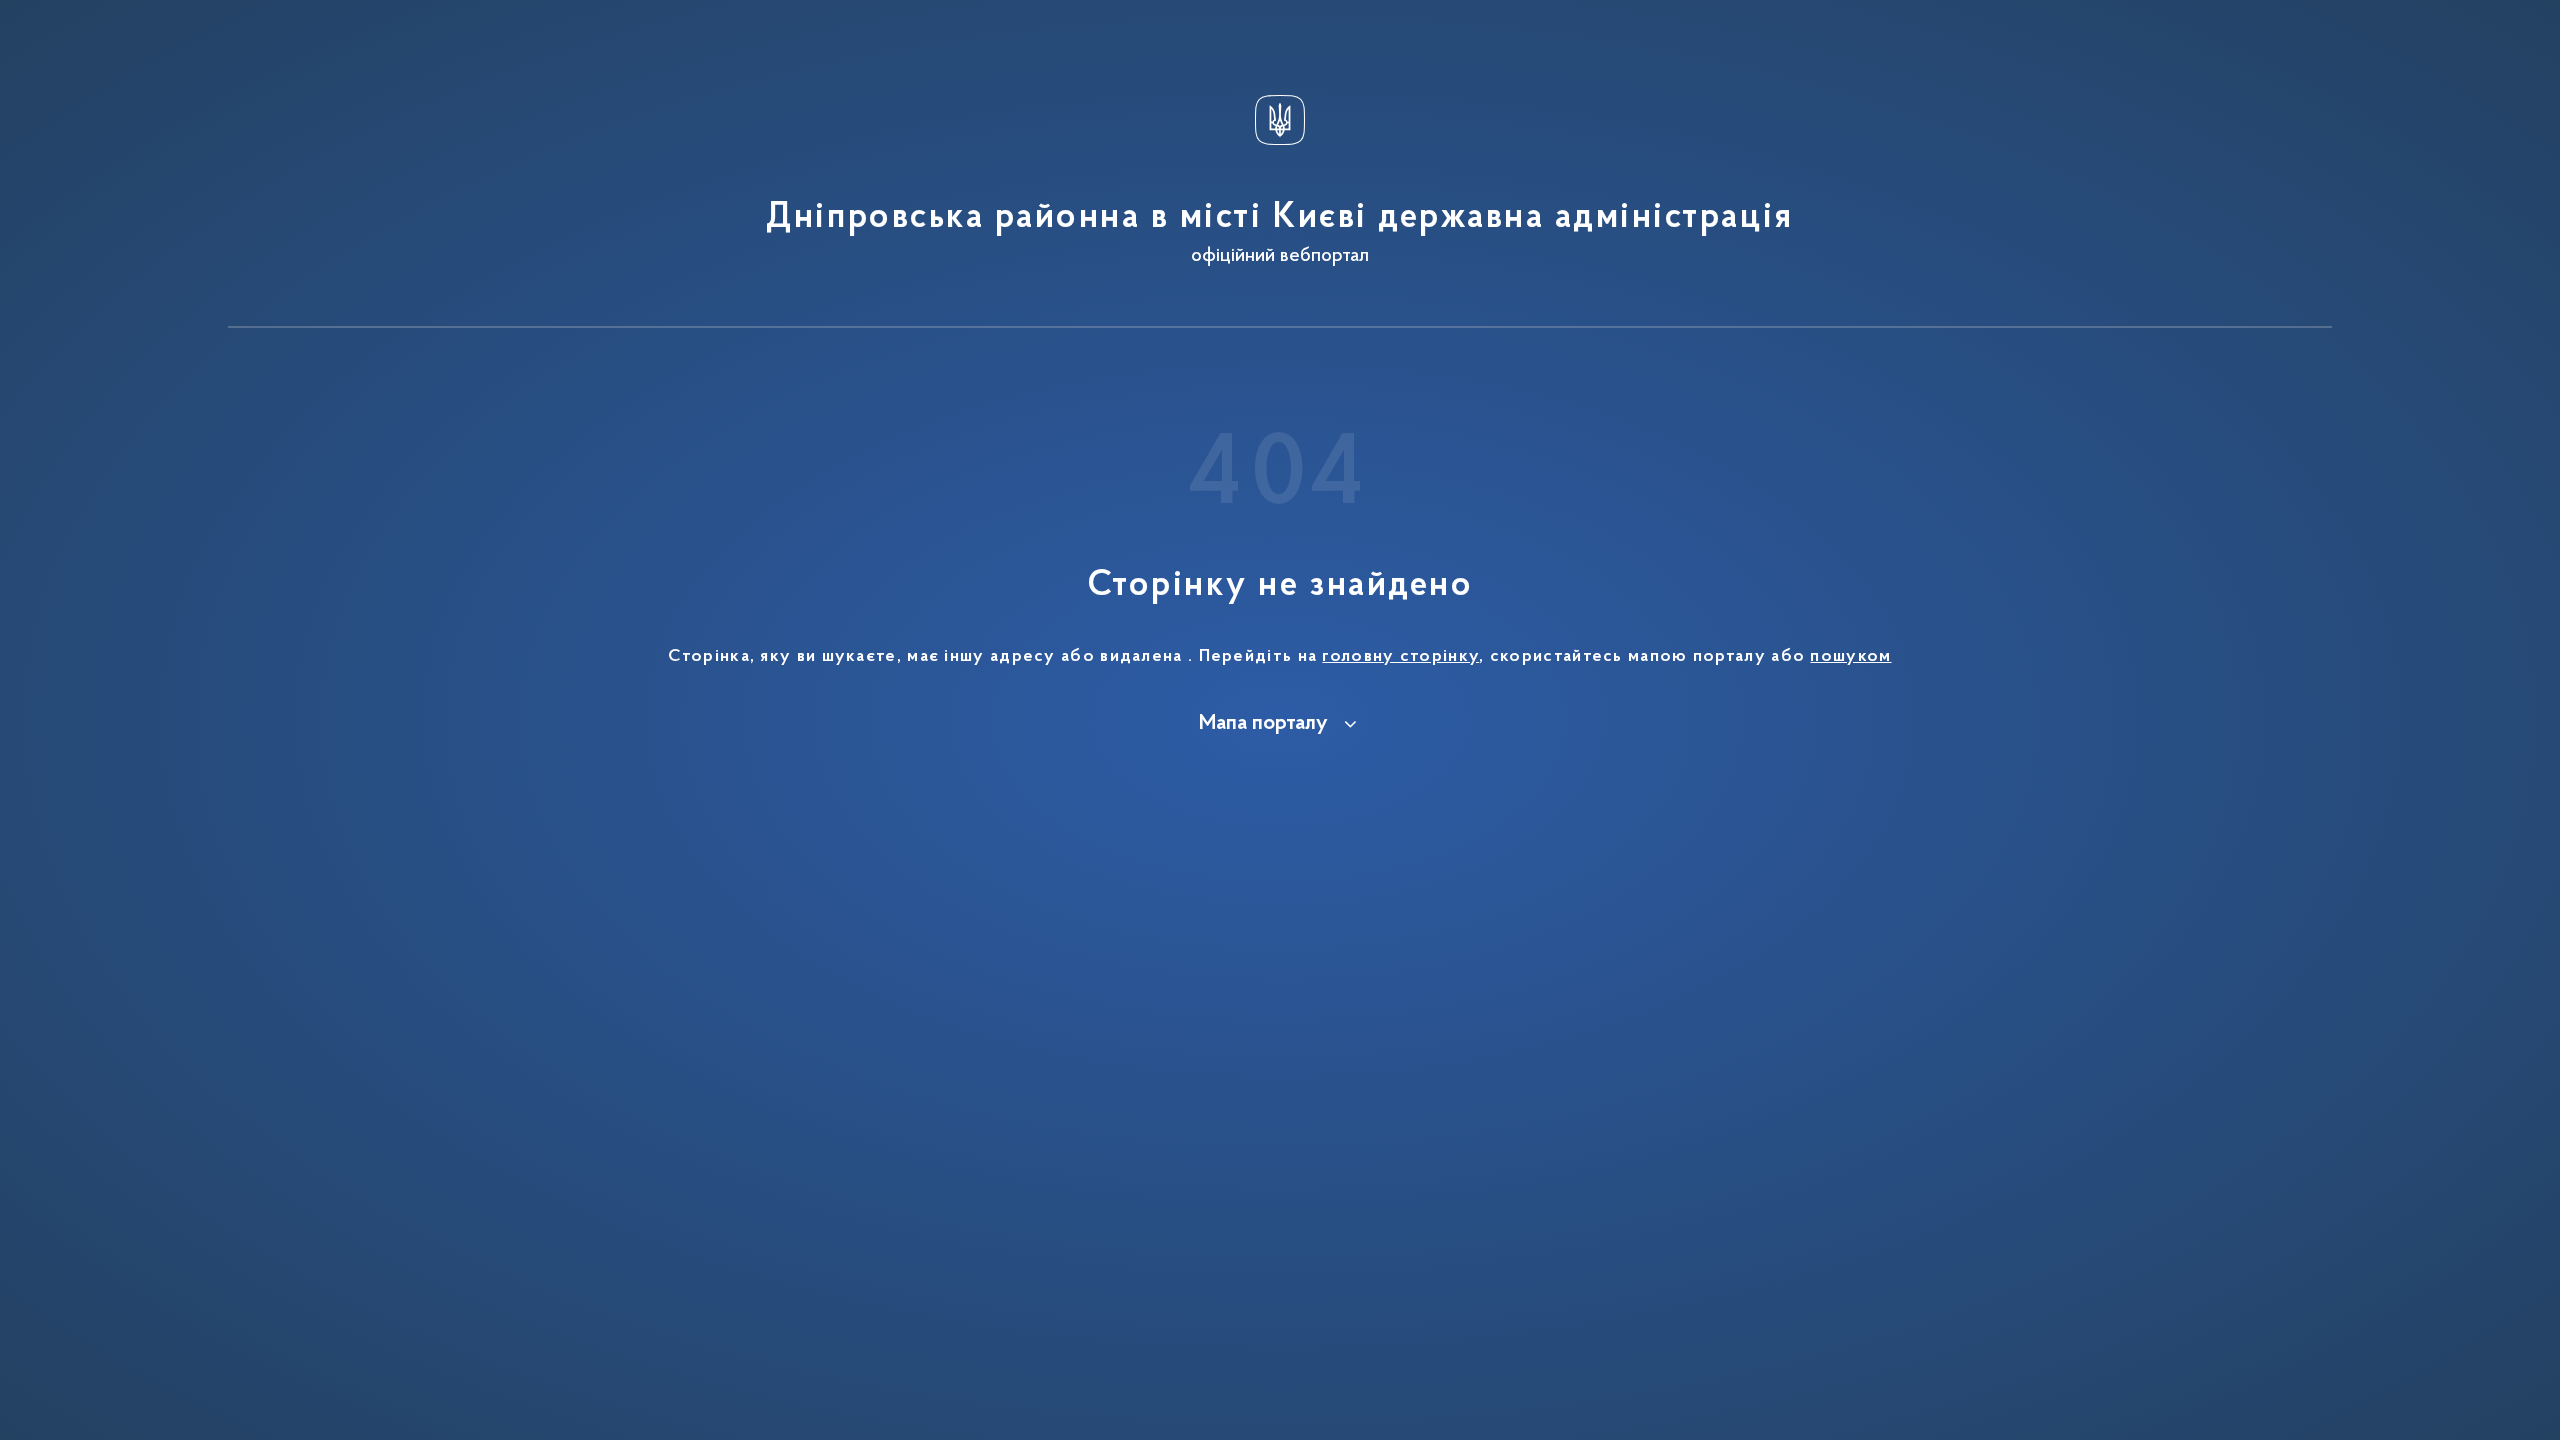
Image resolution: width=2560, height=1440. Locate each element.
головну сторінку (1400, 657)
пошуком (1850, 657)
